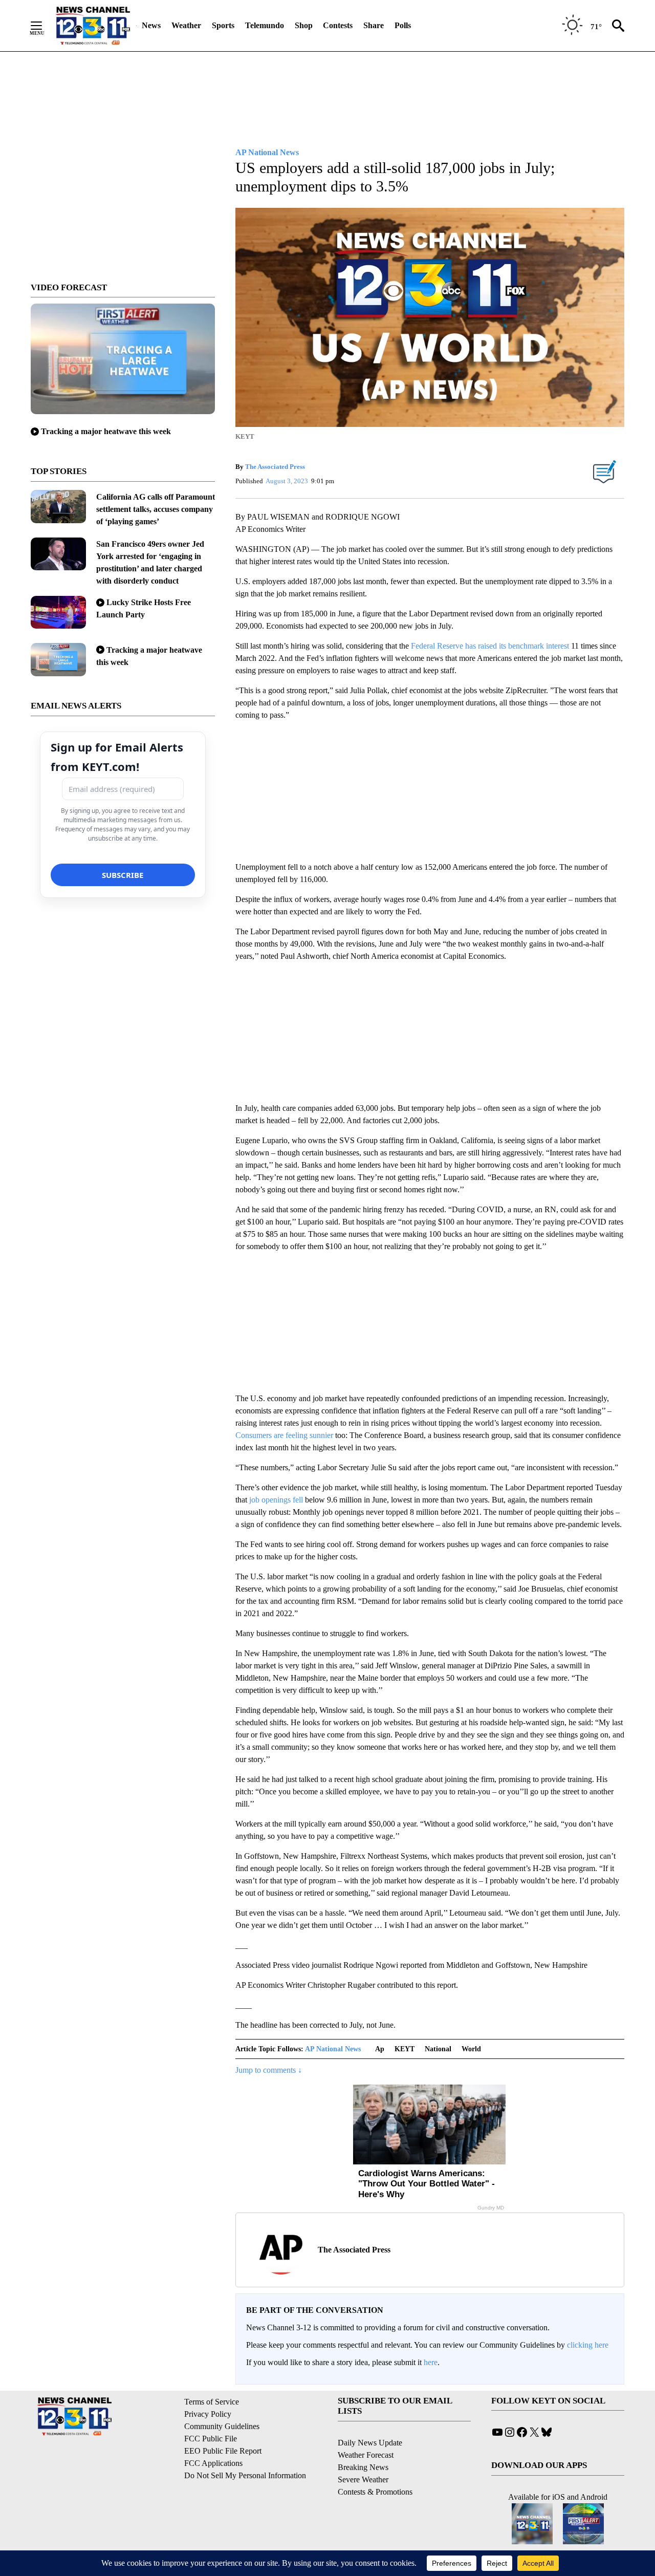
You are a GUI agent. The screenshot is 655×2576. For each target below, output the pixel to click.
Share (374, 25)
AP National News (333, 2049)
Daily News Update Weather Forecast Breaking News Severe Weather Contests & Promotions (375, 2467)
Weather (186, 25)
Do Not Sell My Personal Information (245, 2475)
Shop (304, 25)
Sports (223, 25)
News (151, 25)
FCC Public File (211, 2439)
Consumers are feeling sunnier (284, 1435)
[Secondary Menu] (44, 26)
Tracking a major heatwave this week (106, 431)
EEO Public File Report (223, 2451)
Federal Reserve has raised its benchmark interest (490, 646)
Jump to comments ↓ (269, 2070)
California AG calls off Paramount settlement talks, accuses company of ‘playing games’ (156, 509)
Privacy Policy (208, 2414)
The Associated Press (275, 467)
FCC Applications (213, 2463)
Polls (403, 25)
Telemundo (265, 25)
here (431, 2362)
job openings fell (276, 1500)
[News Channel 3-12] (93, 26)
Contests (338, 25)
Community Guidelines (222, 2426)
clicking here (588, 2345)
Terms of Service (212, 2402)
